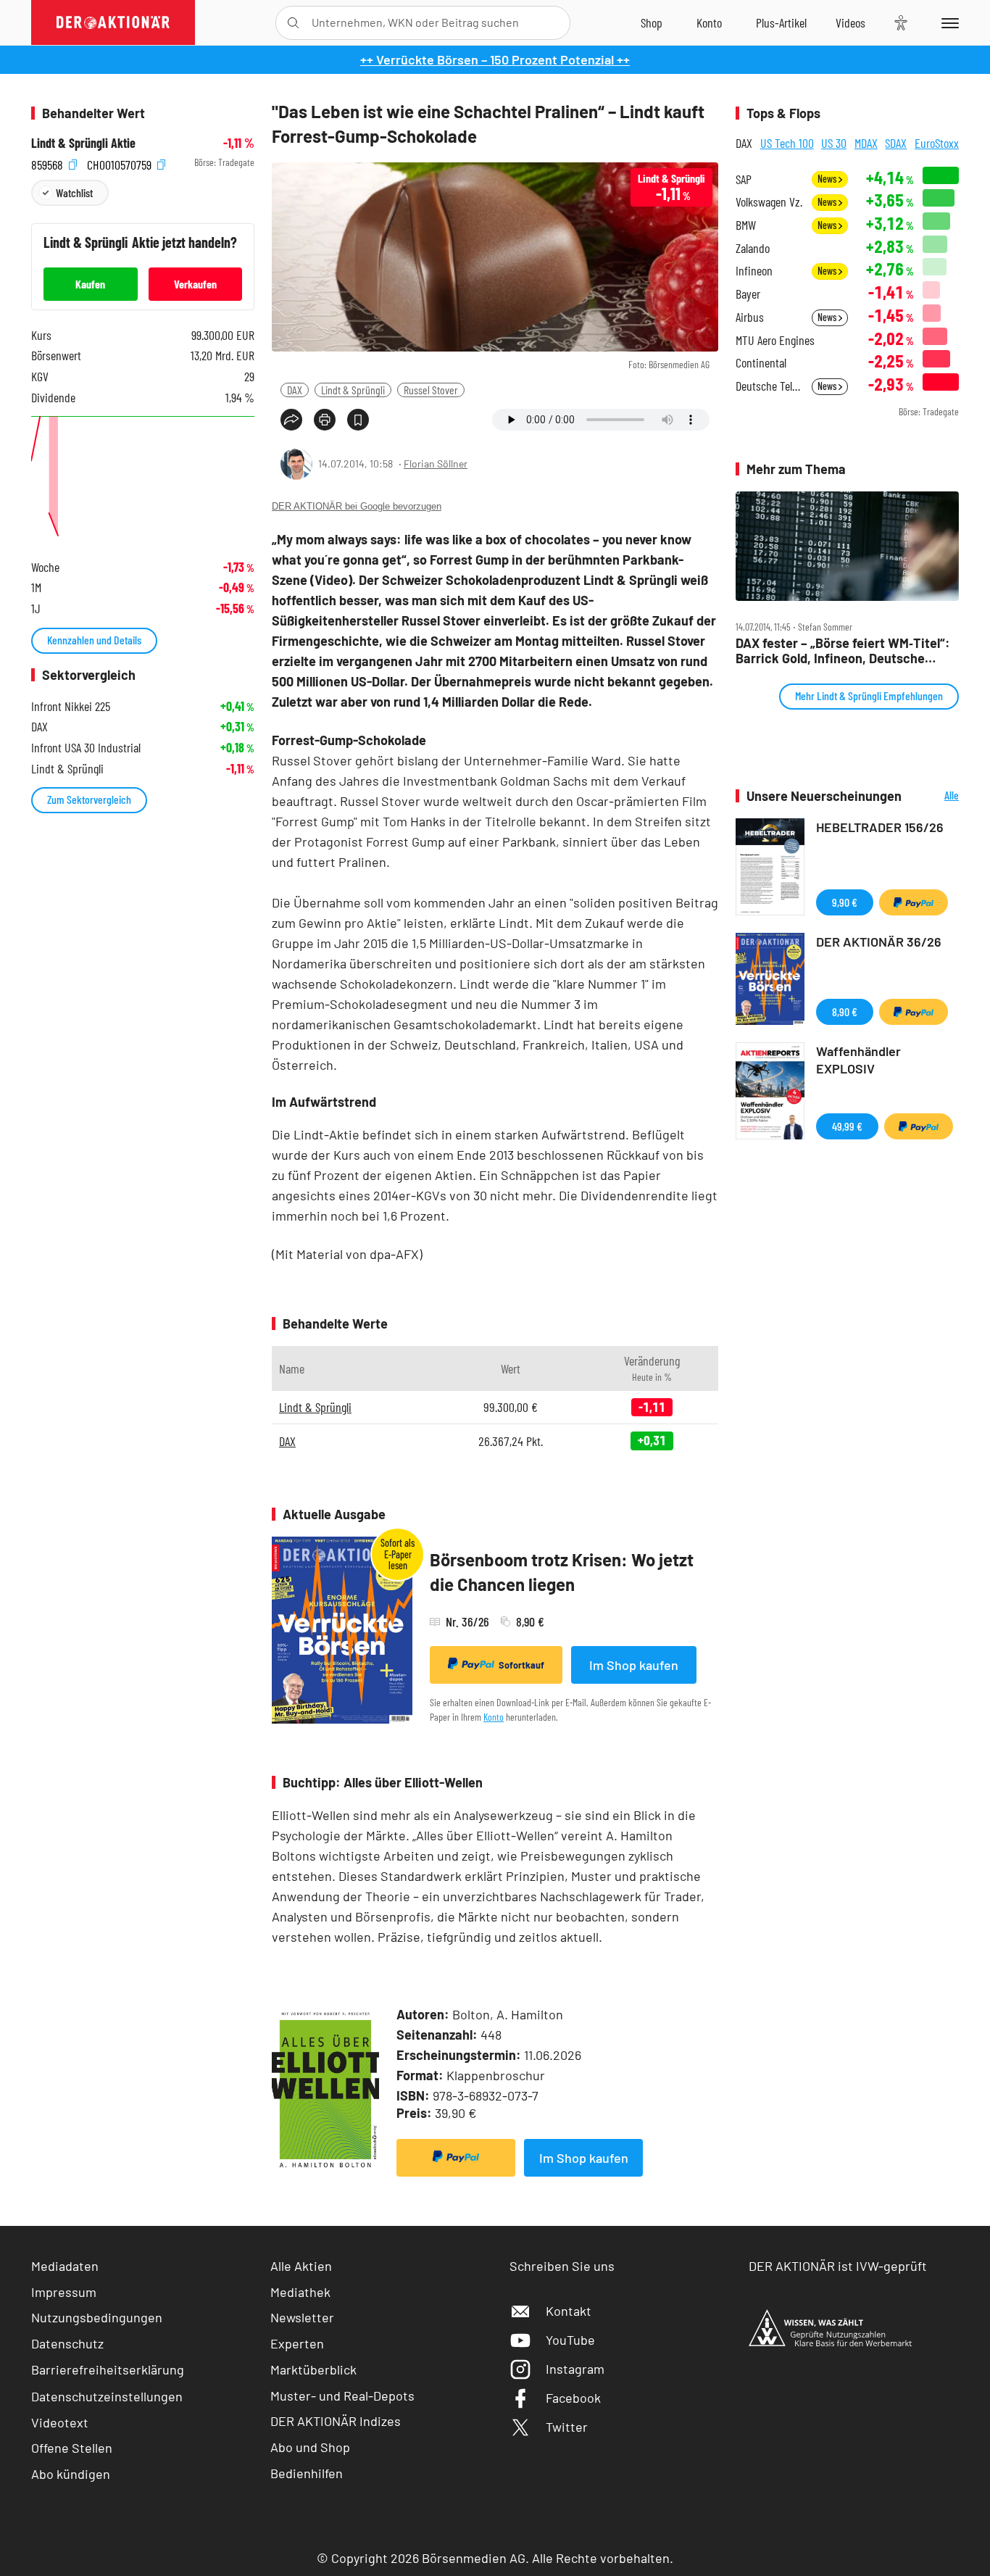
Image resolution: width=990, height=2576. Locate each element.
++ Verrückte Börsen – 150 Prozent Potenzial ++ (495, 59)
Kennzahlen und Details (94, 640)
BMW (746, 225)
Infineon (754, 271)
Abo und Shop (310, 2447)
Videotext (60, 2422)
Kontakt (569, 2311)
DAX (295, 390)
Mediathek (300, 2292)
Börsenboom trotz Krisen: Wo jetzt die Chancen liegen (562, 1572)
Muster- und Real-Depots (342, 2396)
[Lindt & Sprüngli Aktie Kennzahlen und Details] (143, 479)
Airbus (750, 317)
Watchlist (74, 192)
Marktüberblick (313, 2369)
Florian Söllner (436, 464)
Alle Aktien (301, 2266)
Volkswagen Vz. (769, 202)
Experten (297, 2343)
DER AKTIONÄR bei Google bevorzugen (357, 506)
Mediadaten (65, 2266)
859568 (49, 163)
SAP (744, 179)
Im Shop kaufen (634, 1665)
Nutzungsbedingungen (97, 2317)
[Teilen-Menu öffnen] (291, 420)
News (828, 179)
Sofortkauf (521, 1665)
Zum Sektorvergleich (89, 799)
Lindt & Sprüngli (353, 390)
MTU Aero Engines (775, 340)
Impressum (64, 2292)
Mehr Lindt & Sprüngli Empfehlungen (869, 695)
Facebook (573, 2398)
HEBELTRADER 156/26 (880, 827)
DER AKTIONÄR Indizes (336, 2421)
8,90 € (845, 1011)
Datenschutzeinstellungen (107, 2396)
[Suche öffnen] (293, 23)
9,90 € (845, 902)
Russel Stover (431, 390)
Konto (494, 1717)
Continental (761, 363)
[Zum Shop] (652, 22)
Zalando (753, 248)
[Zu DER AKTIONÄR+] (781, 22)
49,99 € (847, 1126)
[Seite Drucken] (325, 420)
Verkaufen (195, 284)
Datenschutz (67, 2343)
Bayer (748, 294)
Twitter (567, 2427)
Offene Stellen (72, 2448)
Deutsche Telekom (769, 386)
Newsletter (302, 2317)
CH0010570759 (121, 163)
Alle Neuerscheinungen (934, 796)
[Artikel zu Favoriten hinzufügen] (358, 420)
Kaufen (90, 284)
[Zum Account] (709, 22)
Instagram (575, 2369)
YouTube (570, 2340)
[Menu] (948, 22)
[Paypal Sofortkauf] (456, 2158)
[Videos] (850, 22)
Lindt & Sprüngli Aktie (83, 143)
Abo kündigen (71, 2474)
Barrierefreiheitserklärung (108, 2369)
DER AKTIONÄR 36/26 (879, 942)
